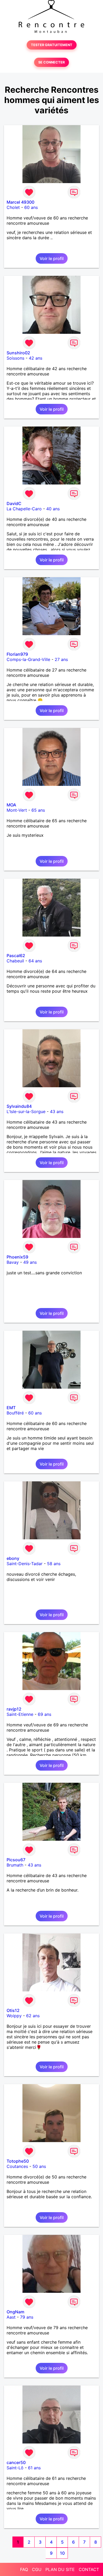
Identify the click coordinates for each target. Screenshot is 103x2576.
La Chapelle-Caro (24, 509)
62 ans (33, 2016)
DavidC (14, 503)
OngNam (15, 2312)
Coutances (17, 2166)
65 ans (38, 810)
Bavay (13, 1262)
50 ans (39, 2166)
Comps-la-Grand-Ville (28, 659)
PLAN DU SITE (60, 2569)
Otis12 (13, 2010)
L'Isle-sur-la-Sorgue (26, 1111)
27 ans (61, 659)
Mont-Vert (17, 810)
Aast (11, 2317)
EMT (11, 1408)
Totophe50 (18, 2161)
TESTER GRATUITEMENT (52, 45)
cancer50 (16, 2462)
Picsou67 (16, 1860)
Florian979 (17, 654)
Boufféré (15, 1413)
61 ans (34, 2468)
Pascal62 (16, 956)
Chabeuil (15, 961)
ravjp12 (14, 1709)
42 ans (36, 358)
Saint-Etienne (20, 1714)
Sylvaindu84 (19, 1106)
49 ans (30, 1262)
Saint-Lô (15, 2468)
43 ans (57, 1111)
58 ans (54, 1564)
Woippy (14, 2016)
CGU (37, 2569)
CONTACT (89, 2569)
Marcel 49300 (20, 202)
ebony (13, 1558)
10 (62, 2553)
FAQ (24, 2569)
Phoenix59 (17, 1257)
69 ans (45, 1714)
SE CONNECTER (51, 62)
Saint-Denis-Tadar (25, 1564)
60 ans (31, 207)
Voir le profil (52, 258)
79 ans (27, 2317)
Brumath (15, 1865)
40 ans (53, 509)
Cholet (13, 207)
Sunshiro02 (18, 353)
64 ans (35, 961)
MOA (11, 805)
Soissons (15, 358)
